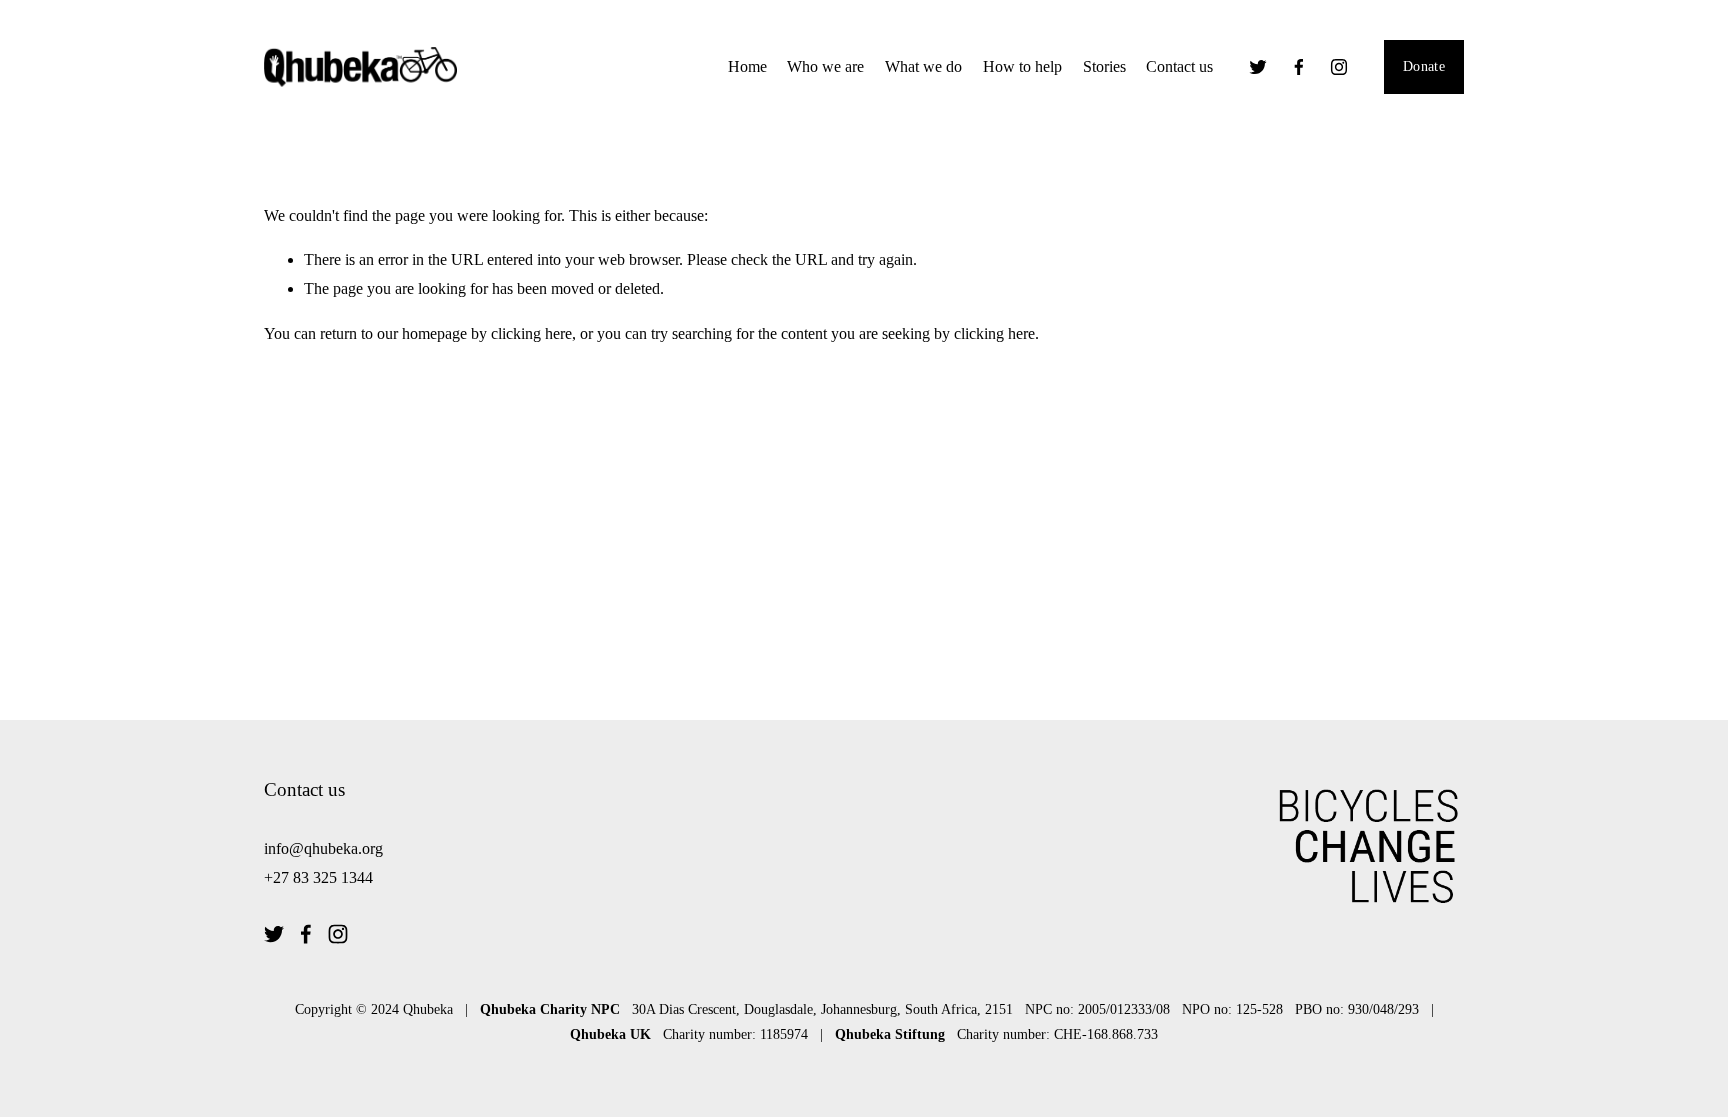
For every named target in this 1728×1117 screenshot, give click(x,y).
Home (747, 66)
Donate (1424, 66)
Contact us (1179, 66)
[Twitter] (1258, 67)
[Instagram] (1339, 67)
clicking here (531, 333)
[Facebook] (1299, 67)
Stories (1104, 66)
